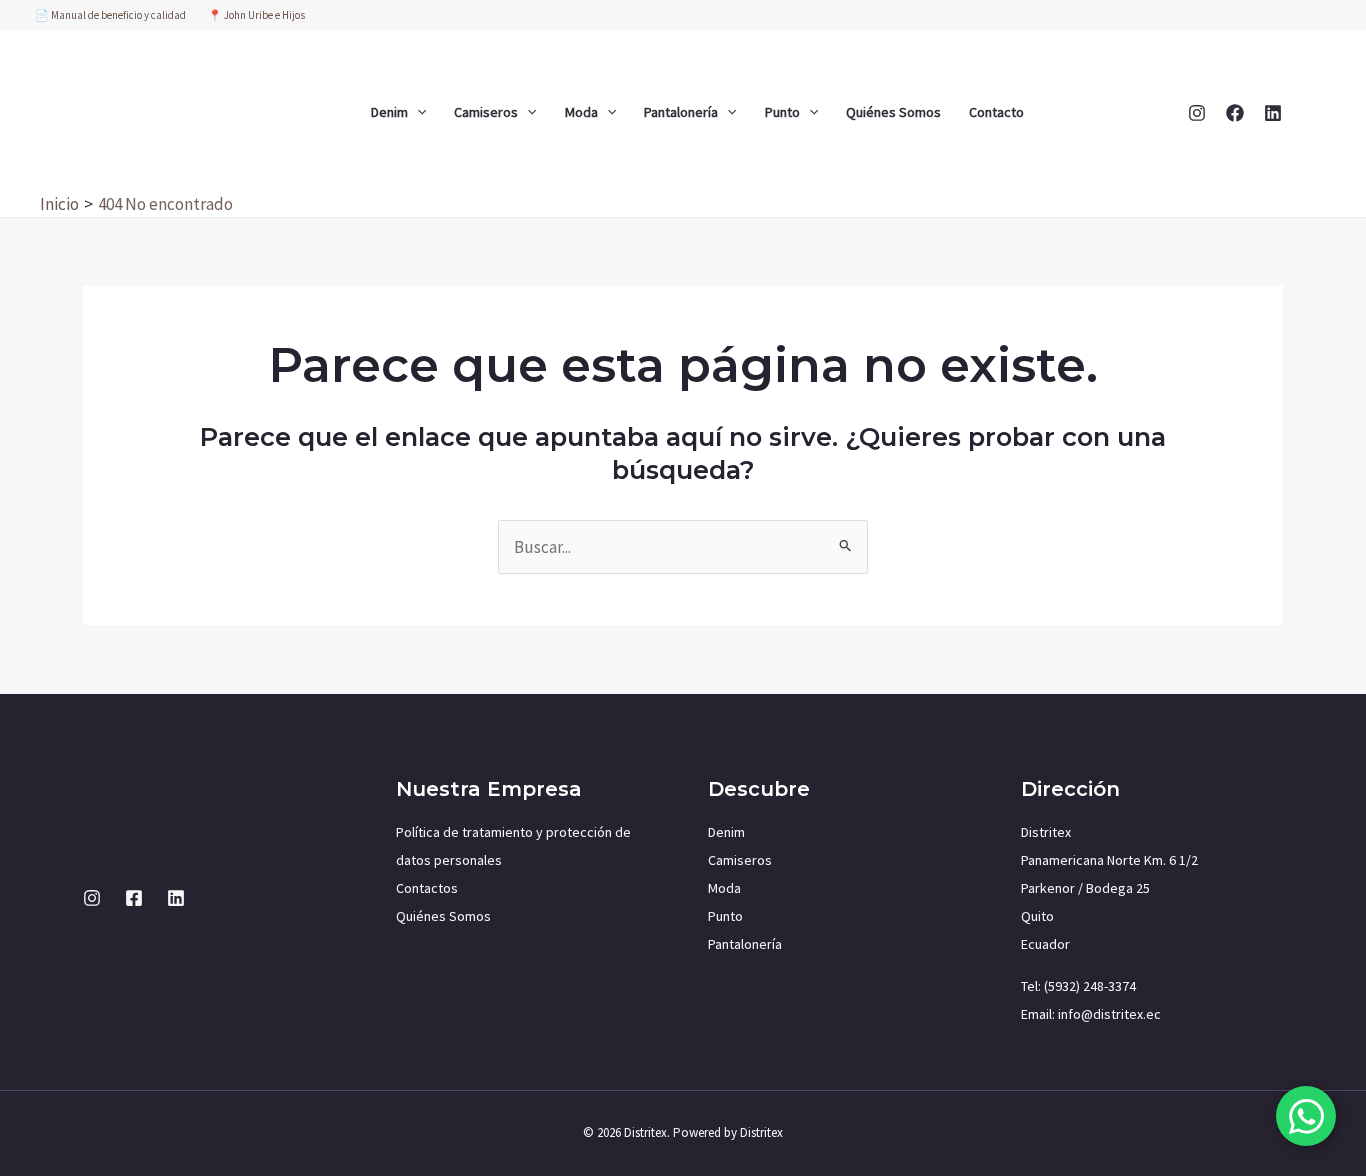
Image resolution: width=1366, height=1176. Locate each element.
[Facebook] (1235, 113)
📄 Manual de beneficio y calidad (111, 15)
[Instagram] (1197, 113)
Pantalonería (681, 112)
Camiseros (486, 112)
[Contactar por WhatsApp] (1306, 1116)
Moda (581, 112)
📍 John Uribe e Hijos (256, 15)
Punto (782, 112)
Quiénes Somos (893, 112)
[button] (417, 112)
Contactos (427, 888)
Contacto (996, 112)
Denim (389, 112)
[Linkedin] (1273, 113)
